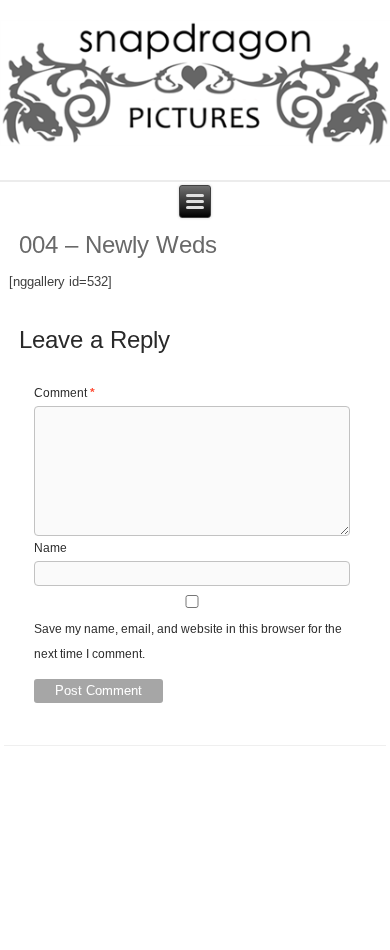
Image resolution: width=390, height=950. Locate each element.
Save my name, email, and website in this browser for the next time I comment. (188, 641)
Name (50, 548)
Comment (64, 393)
